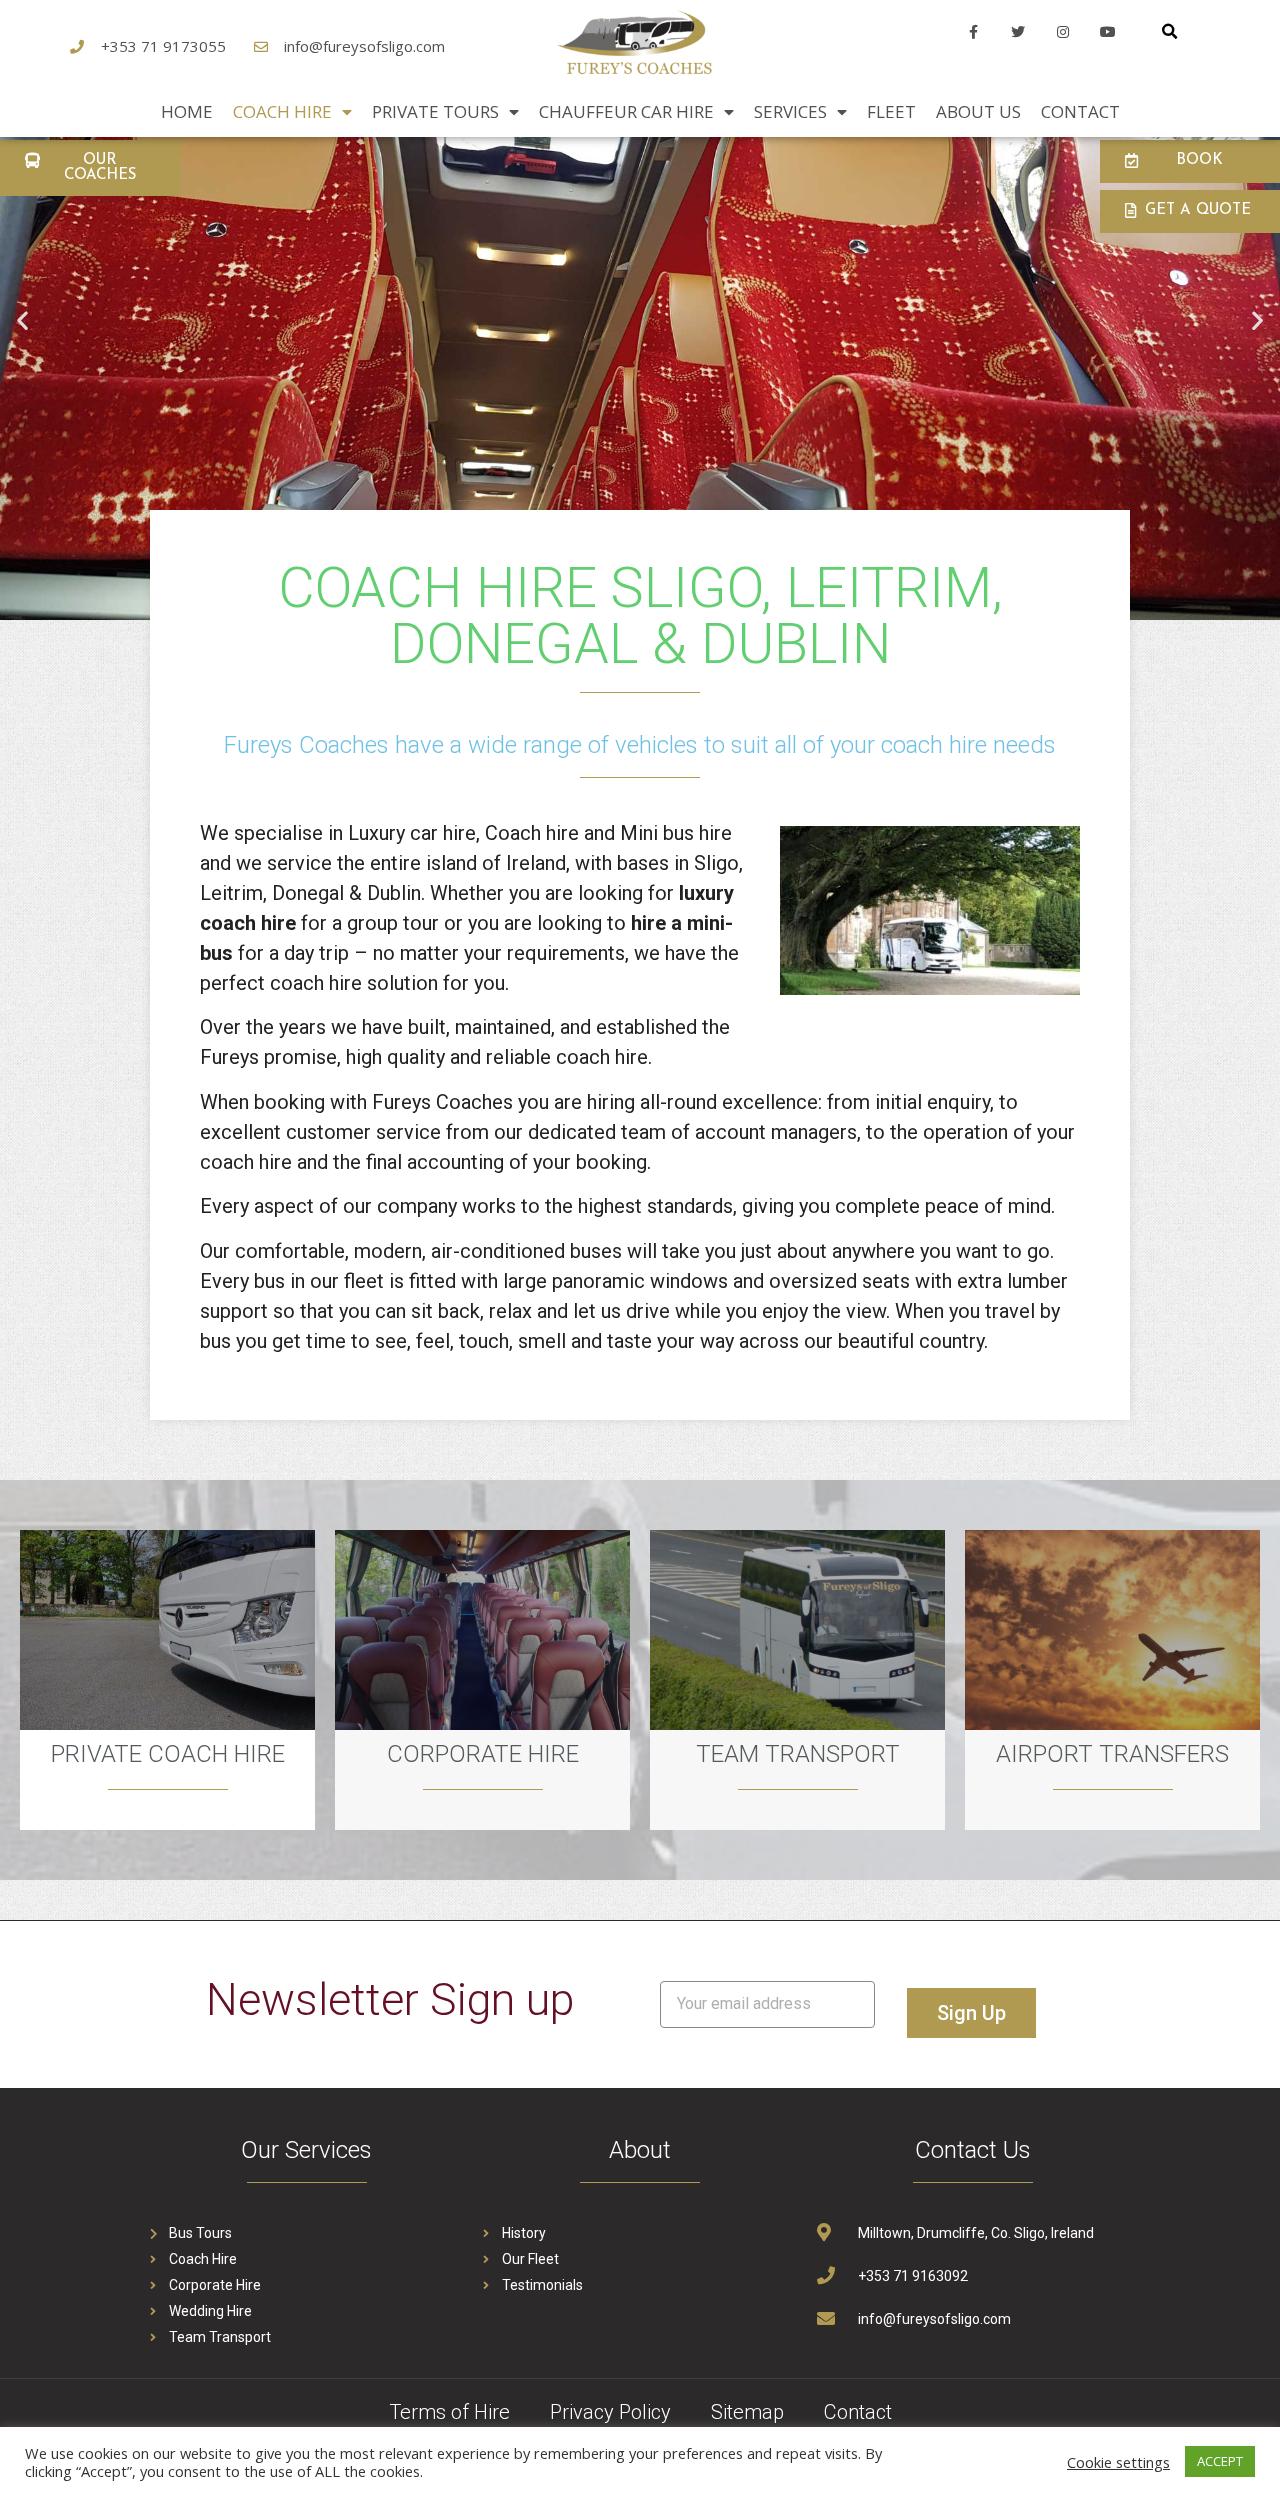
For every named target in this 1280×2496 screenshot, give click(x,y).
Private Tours (435, 111)
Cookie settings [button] (1118, 2462)
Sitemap (747, 2412)
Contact (1080, 111)
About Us (978, 111)
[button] (90, 168)
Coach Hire (282, 111)
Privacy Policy (610, 2412)
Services (790, 111)
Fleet (891, 111)
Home (187, 111)
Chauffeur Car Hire (626, 111)
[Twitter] (1018, 32)
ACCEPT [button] (1220, 2461)
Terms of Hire (449, 2412)
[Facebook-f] (973, 32)
